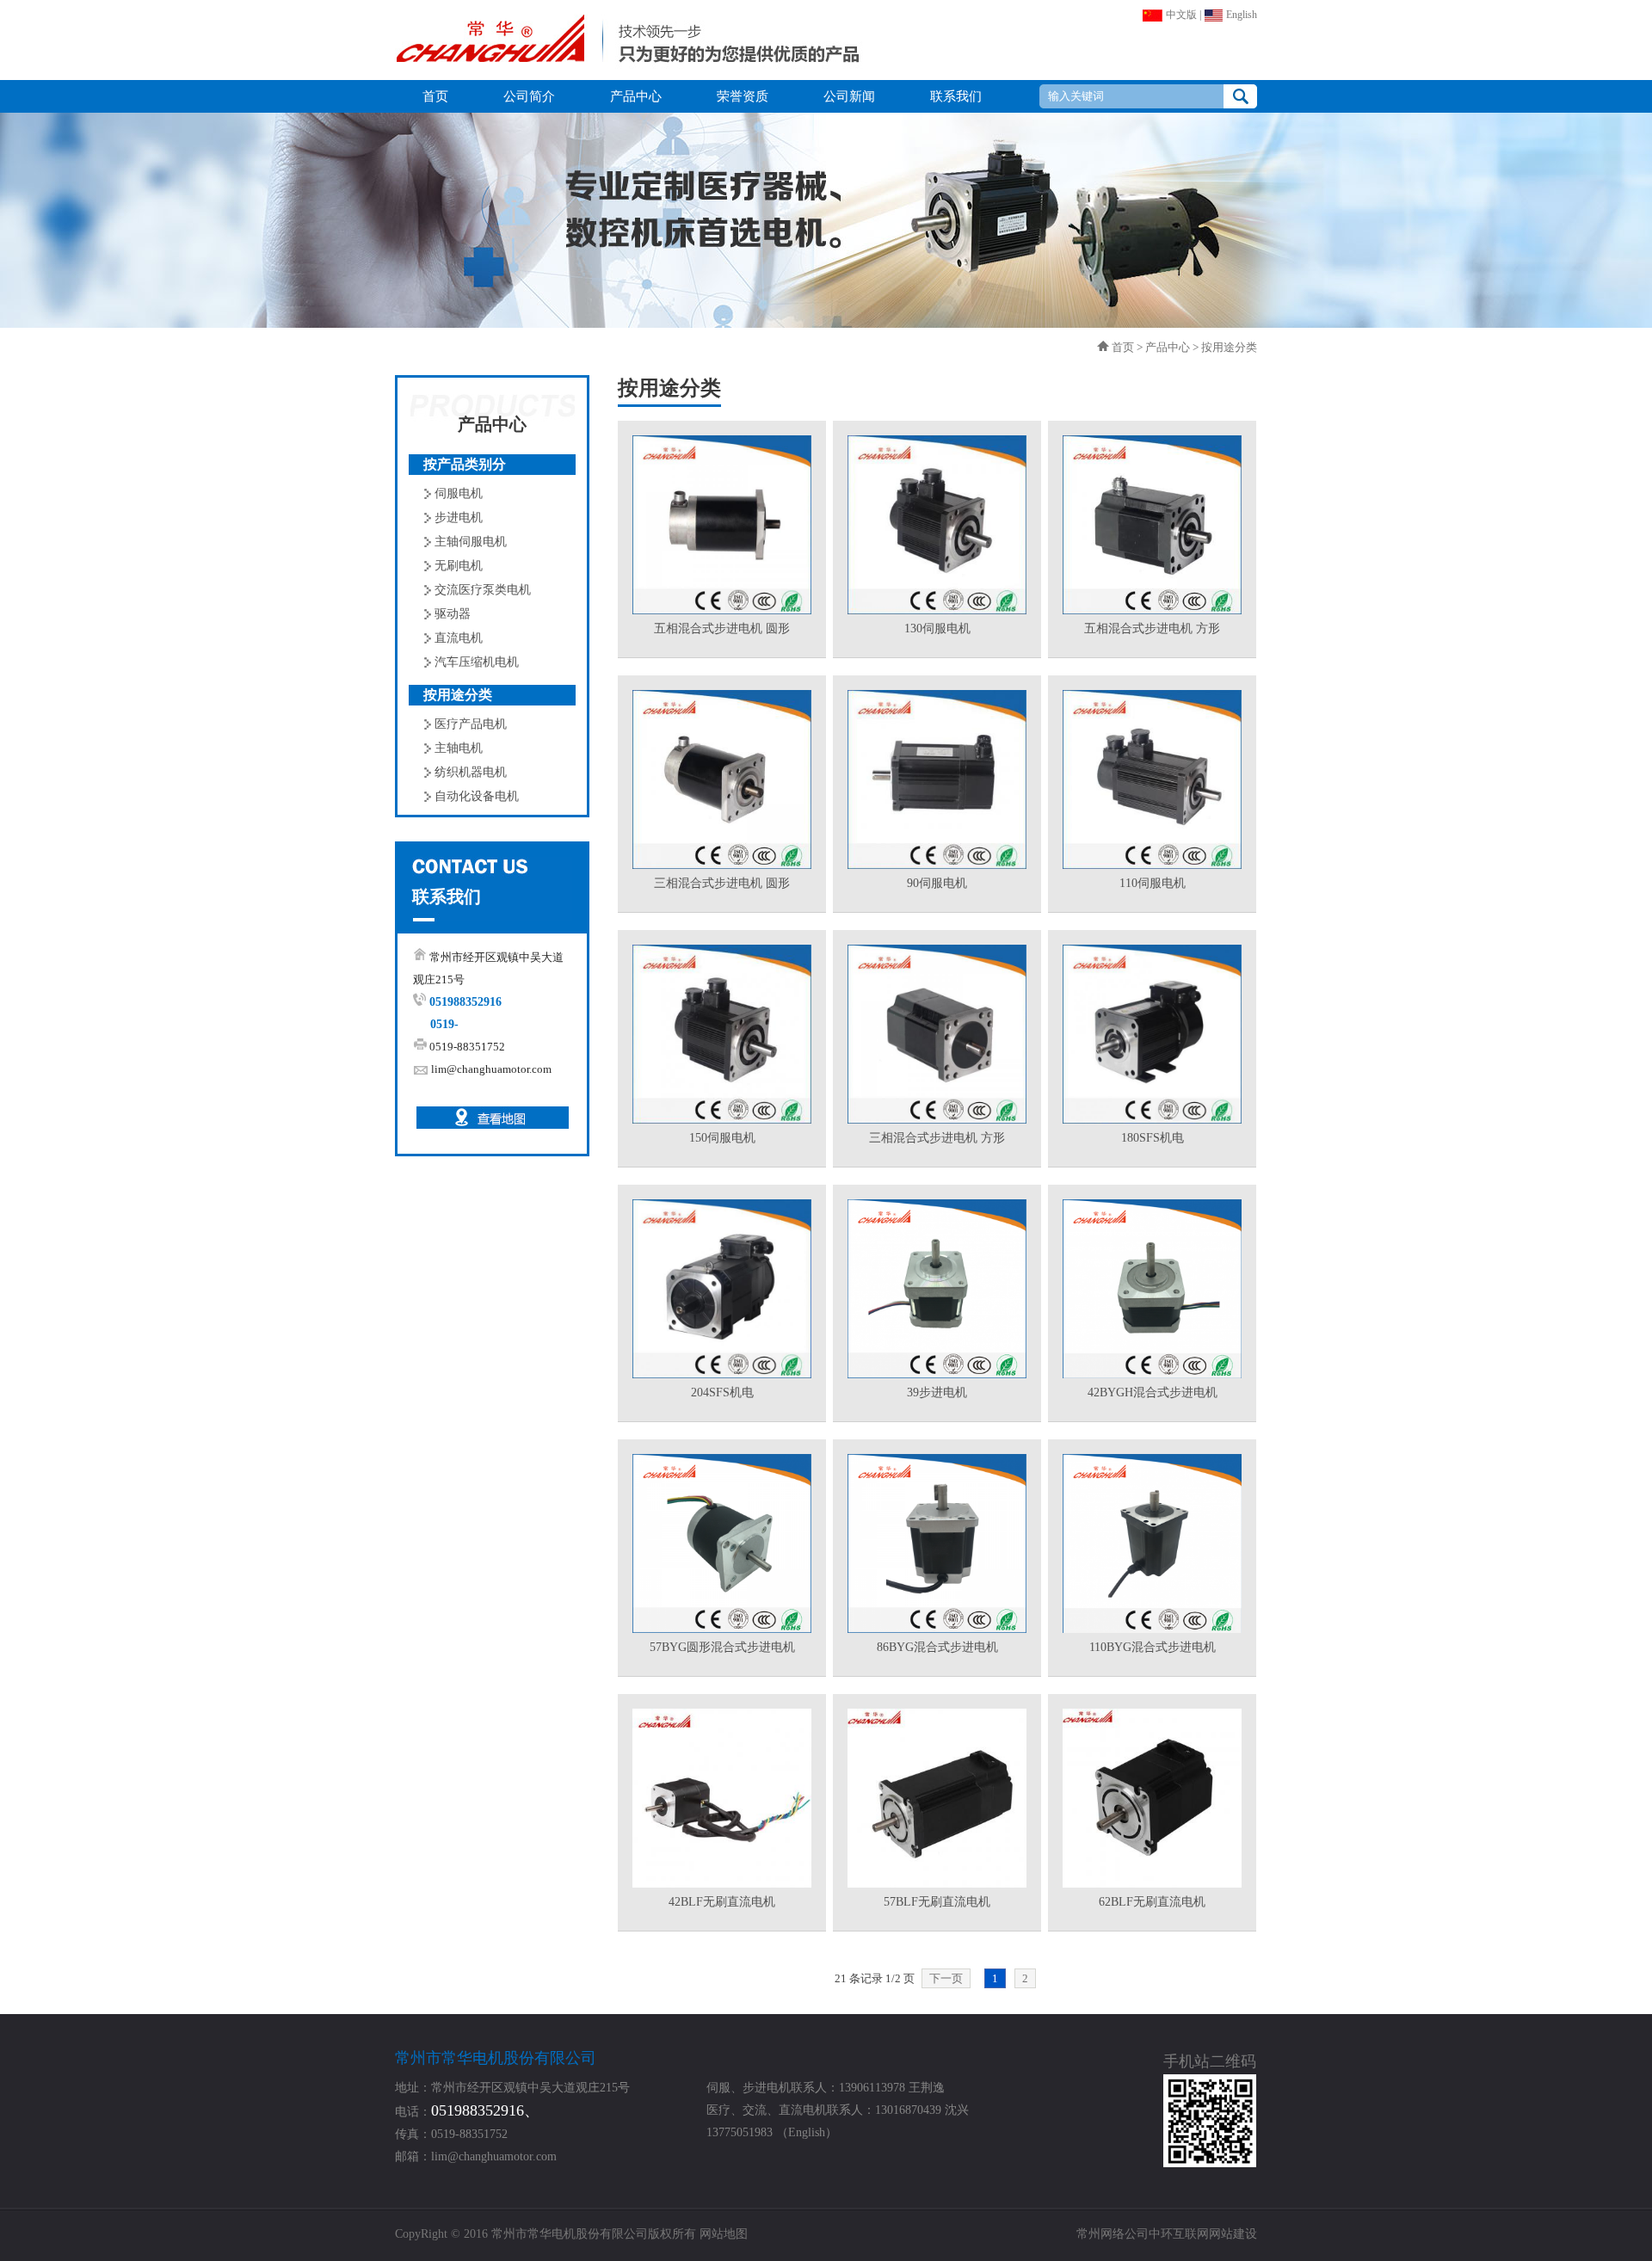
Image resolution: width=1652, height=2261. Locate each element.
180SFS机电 (1153, 1138)
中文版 (1180, 15)
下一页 (946, 1978)
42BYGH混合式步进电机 (1153, 1392)
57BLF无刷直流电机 (937, 1902)
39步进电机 (937, 1392)
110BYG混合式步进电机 (1153, 1647)
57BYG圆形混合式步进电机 (722, 1647)
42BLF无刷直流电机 (722, 1902)
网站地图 (724, 2234)
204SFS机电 (722, 1392)
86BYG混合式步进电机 (937, 1647)
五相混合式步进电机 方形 (1152, 628)
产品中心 (1168, 347)
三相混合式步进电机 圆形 (722, 883)
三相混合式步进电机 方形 (937, 1138)
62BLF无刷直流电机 (1152, 1902)
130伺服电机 (937, 628)
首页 (1123, 347)
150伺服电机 (722, 1138)
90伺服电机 (937, 883)
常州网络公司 (1113, 2234)
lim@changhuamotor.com (491, 1069)
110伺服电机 (1153, 883)
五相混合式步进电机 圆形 (722, 628)
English (1240, 15)
